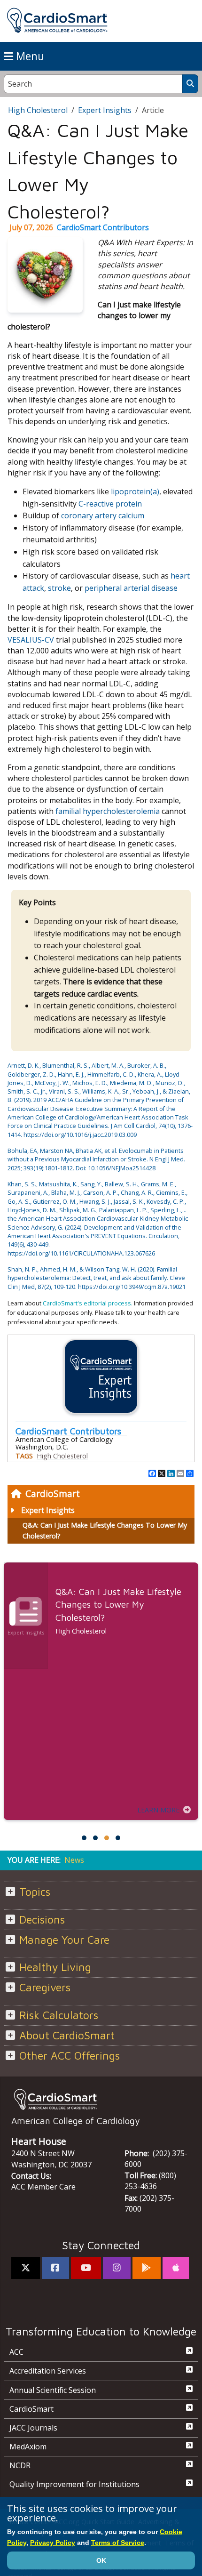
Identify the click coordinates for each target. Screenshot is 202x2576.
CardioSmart (53, 1493)
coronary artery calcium (103, 515)
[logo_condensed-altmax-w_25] (101, 2099)
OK (101, 2560)
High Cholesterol (38, 110)
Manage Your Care (64, 1940)
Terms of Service (118, 2543)
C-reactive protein (110, 504)
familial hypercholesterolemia (108, 811)
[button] (84, 1838)
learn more (158, 1810)
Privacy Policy (53, 2543)
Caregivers (45, 1987)
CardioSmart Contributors (103, 227)
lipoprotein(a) (135, 491)
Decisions (42, 1920)
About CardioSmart (67, 2035)
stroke (59, 588)
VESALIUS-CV (31, 640)
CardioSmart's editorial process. (88, 1303)
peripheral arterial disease (131, 588)
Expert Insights (48, 1510)
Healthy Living (55, 1967)
